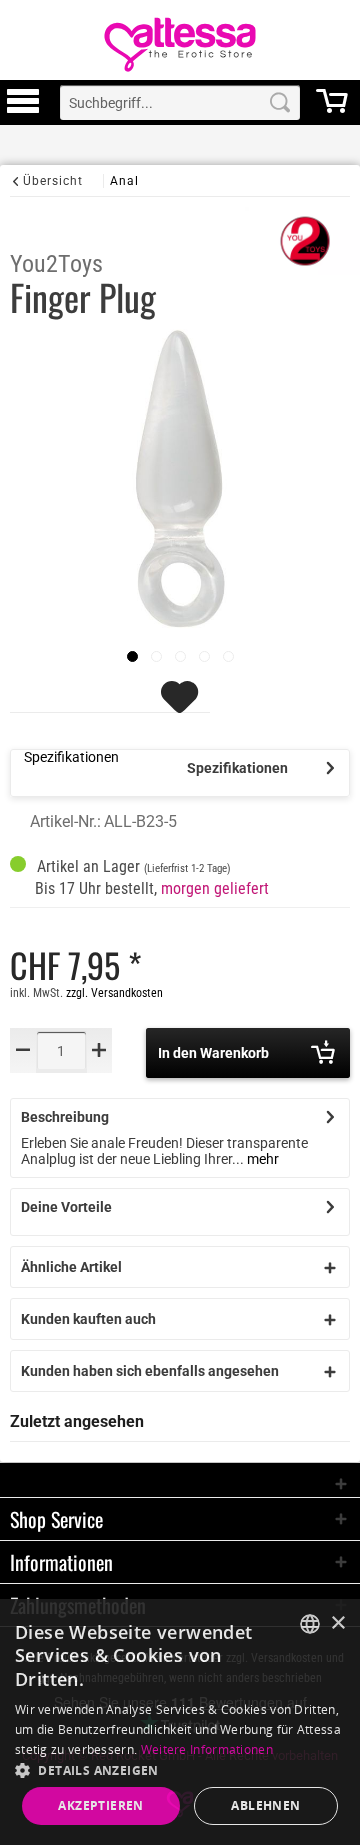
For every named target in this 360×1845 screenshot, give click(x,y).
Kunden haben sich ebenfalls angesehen (150, 1371)
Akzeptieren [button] (100, 1805)
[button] (180, 1769)
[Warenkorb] (332, 110)
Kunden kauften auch (88, 1319)
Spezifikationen (237, 768)
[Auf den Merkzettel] (182, 706)
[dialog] (180, 1722)
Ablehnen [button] (265, 1805)
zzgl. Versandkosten (114, 993)
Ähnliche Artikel (71, 1267)
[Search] (280, 102)
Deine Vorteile (66, 1207)
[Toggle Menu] (23, 110)
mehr (261, 1159)
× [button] (337, 1623)
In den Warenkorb (213, 1053)
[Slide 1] (156, 656)
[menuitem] (23, 102)
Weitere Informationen (207, 1749)
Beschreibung (65, 1117)
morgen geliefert (215, 888)
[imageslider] (132, 656)
